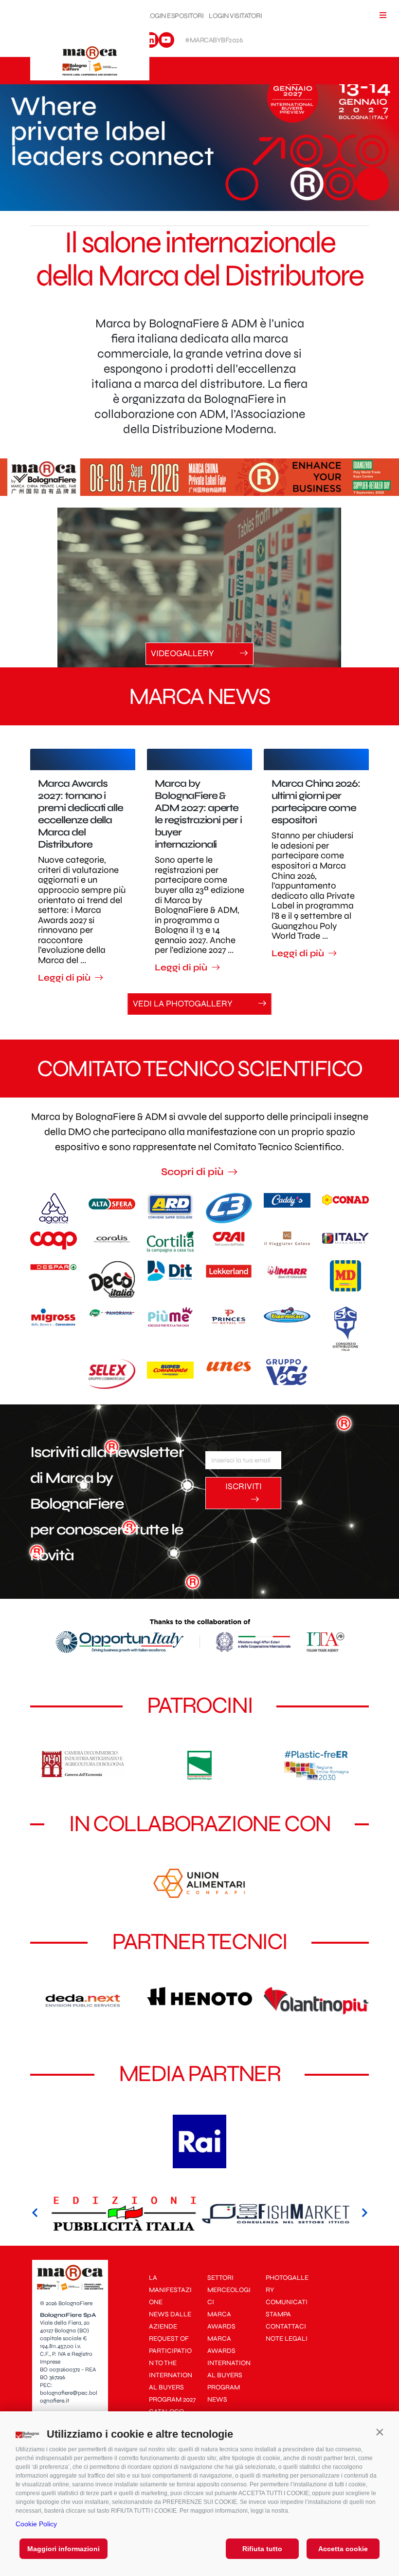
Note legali (287, 2339)
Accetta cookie (343, 2549)
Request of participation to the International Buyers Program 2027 (172, 2369)
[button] (380, 2432)
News (217, 2399)
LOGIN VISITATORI (235, 16)
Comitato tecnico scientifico (199, 1069)
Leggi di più (65, 978)
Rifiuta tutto (262, 2549)
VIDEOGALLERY (183, 653)
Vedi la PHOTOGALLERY (184, 1004)
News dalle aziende (170, 2320)
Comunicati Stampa (287, 2308)
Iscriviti (244, 1486)
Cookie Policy (36, 2524)
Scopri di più (193, 1172)
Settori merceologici (229, 2290)
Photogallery (287, 2284)
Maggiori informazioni (63, 2549)
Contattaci (286, 2326)
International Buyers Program (229, 2375)
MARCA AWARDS (221, 2320)
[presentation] (35, 2214)
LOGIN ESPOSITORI (175, 16)
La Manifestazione (170, 2290)
